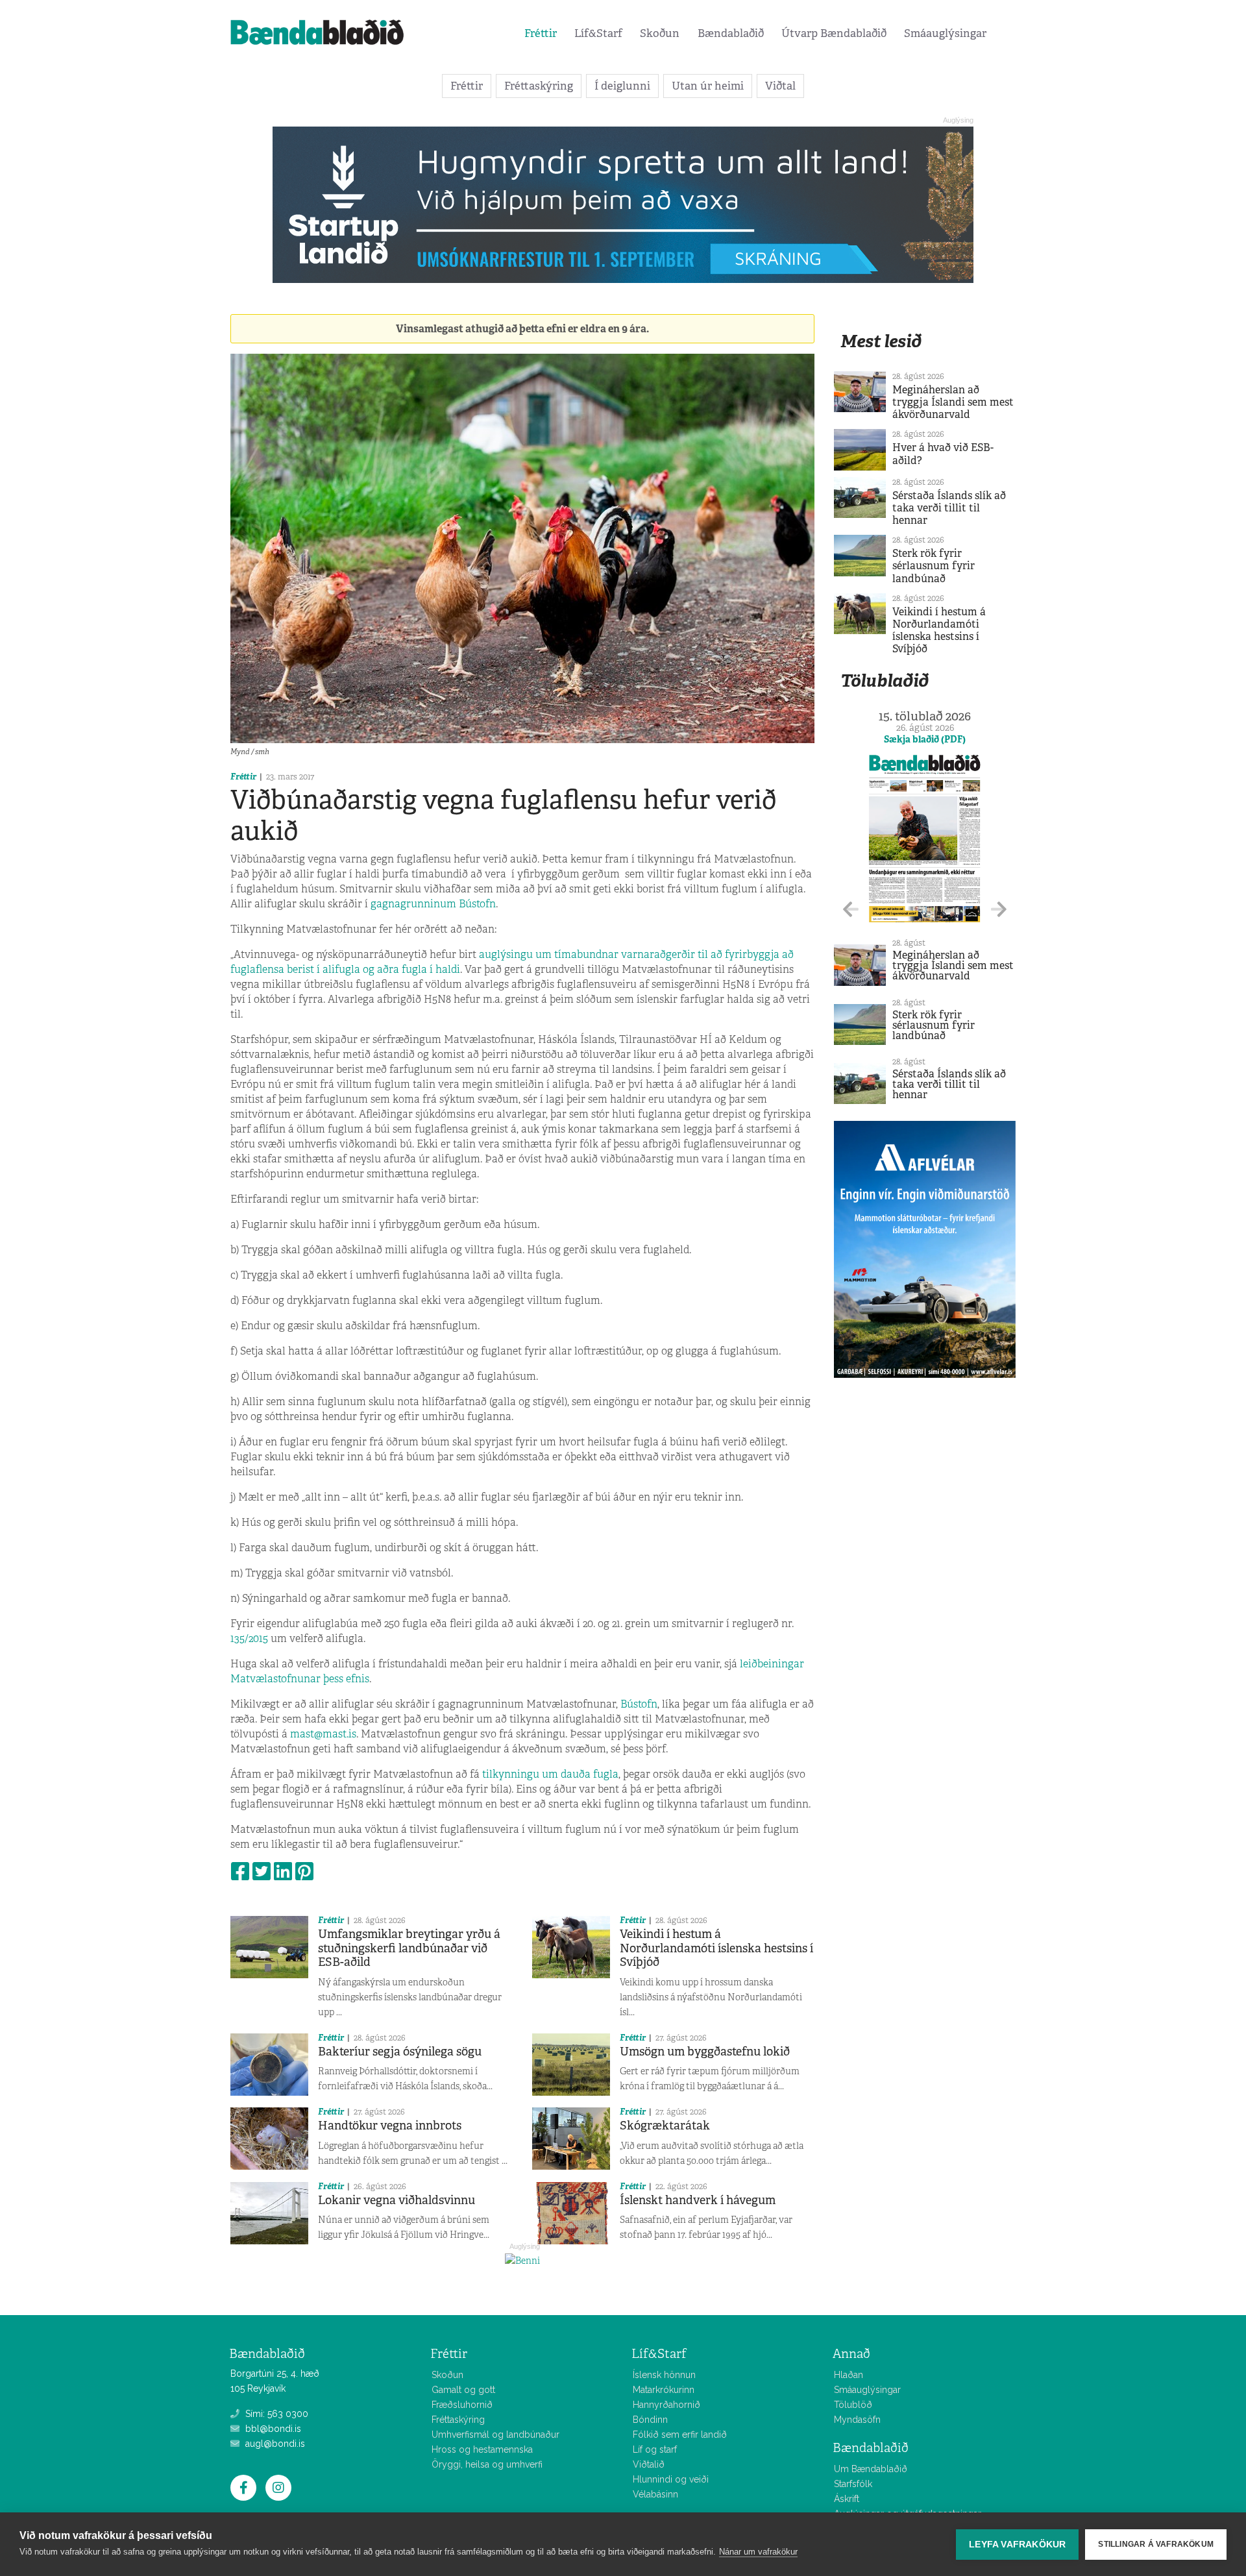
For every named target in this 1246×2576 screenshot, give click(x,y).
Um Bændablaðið (871, 2469)
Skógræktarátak (665, 2126)
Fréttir (541, 33)
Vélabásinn (655, 2494)
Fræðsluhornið (462, 2405)
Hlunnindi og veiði (671, 2479)
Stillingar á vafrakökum (1156, 2544)
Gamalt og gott (463, 2390)
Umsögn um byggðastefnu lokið (705, 2052)
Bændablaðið (731, 33)
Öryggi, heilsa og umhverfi (487, 2464)
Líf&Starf (598, 33)
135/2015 (249, 1638)
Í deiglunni (622, 86)
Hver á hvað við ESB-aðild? (943, 454)
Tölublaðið (885, 681)
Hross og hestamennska (482, 2449)
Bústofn (639, 1704)
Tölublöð (853, 2405)
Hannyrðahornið (666, 2405)
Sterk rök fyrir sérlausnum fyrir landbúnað (934, 566)
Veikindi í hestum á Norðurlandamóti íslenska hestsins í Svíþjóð (716, 1948)
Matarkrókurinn (664, 2390)
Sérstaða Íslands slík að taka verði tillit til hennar (949, 508)
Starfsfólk (853, 2484)
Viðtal (780, 86)
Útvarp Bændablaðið (834, 33)
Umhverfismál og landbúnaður (495, 2435)
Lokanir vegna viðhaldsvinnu (397, 2200)
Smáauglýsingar (945, 33)
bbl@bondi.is (272, 2429)
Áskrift (847, 2499)
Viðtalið (649, 2464)
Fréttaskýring (539, 86)
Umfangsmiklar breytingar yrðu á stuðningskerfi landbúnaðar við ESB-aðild (409, 1948)
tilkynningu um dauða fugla (550, 1774)
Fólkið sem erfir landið (680, 2435)
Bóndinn (650, 2420)
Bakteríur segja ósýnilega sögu (400, 2052)
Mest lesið (881, 341)
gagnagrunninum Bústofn (433, 904)
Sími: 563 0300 (275, 2414)
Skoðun (660, 33)
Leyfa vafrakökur (1017, 2545)
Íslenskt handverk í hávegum (698, 2200)
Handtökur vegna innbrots (390, 2126)
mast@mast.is (323, 1734)
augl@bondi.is (274, 2444)
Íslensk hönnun (664, 2375)
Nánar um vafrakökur (758, 2552)
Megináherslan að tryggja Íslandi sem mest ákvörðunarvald (953, 402)
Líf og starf (655, 2449)
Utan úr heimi (708, 86)
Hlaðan (849, 2375)
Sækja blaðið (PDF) (925, 739)
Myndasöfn (857, 2420)
